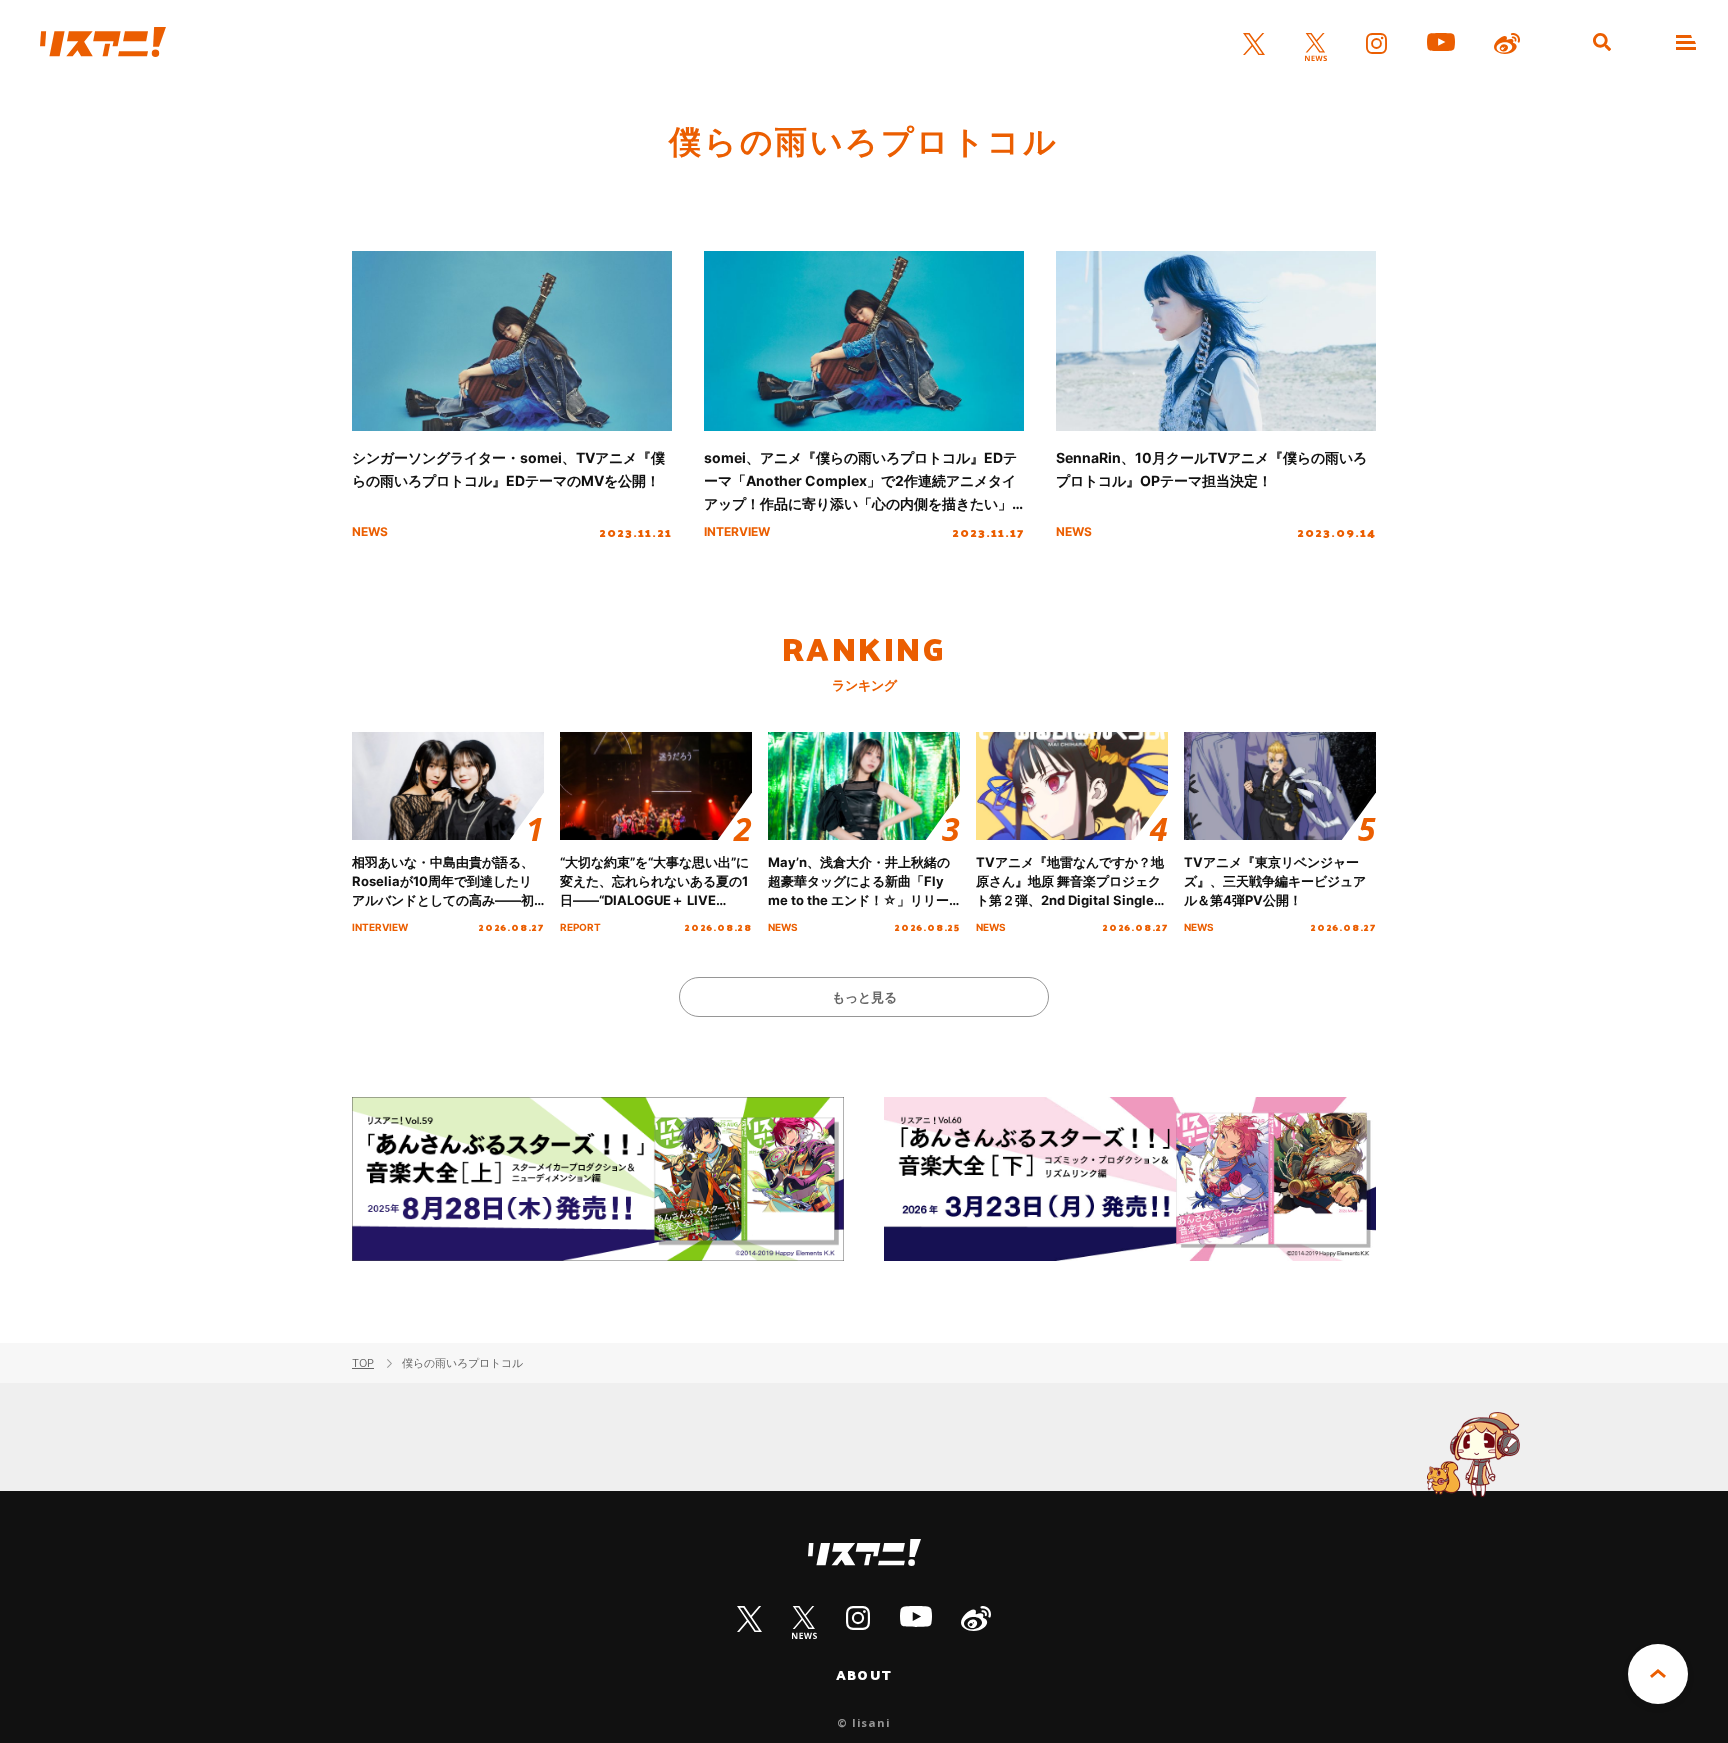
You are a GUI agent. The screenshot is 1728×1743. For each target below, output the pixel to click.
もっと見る (864, 997)
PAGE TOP (1658, 1674)
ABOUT (864, 1675)
